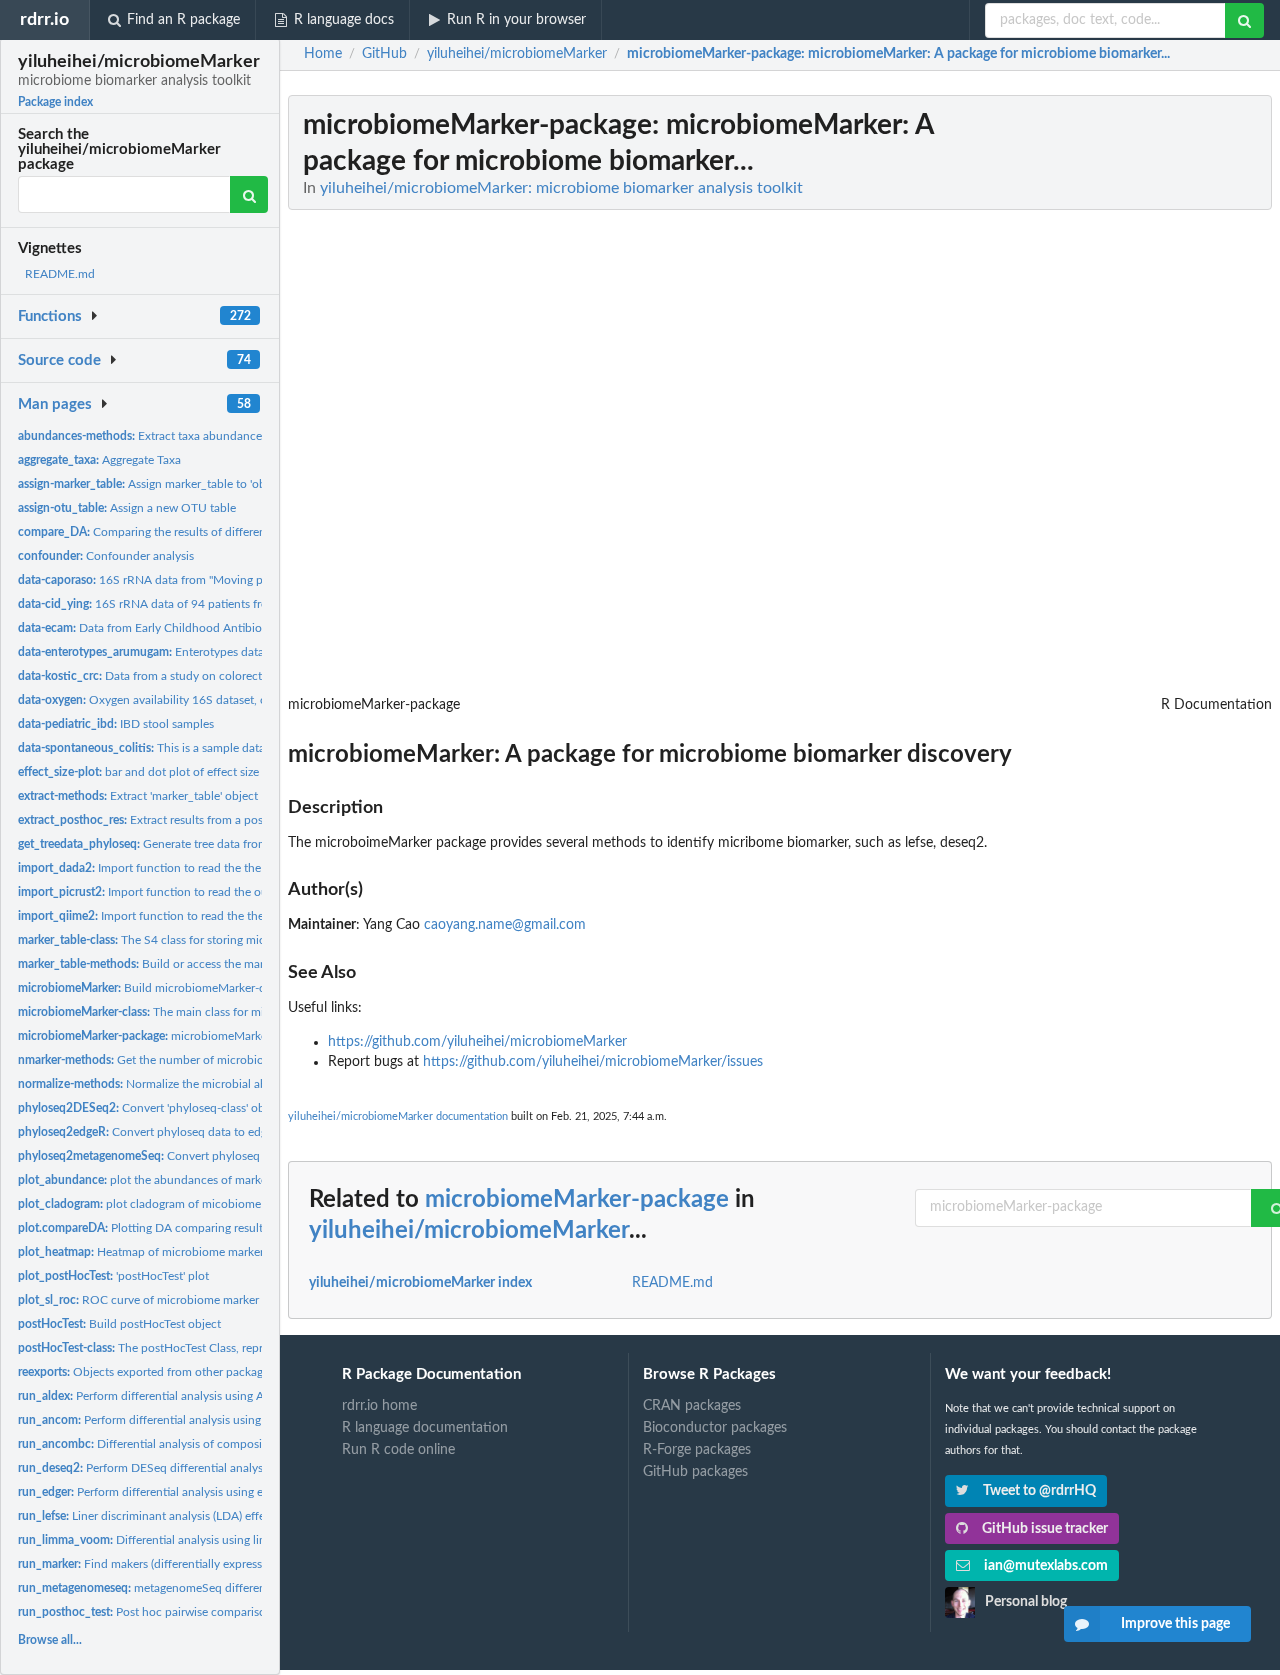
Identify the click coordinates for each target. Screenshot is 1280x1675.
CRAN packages (692, 1406)
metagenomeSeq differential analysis (172, 1588)
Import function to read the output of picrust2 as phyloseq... (221, 892)
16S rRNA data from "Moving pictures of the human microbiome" (230, 580)
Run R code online (398, 1450)
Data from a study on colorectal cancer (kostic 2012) (199, 676)
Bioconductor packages (715, 1428)
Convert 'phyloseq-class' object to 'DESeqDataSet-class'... (219, 1108)
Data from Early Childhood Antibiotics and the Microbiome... (208, 628)
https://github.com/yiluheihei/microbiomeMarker (477, 1042)
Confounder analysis (106, 556)
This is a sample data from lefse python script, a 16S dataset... (248, 748)
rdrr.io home (379, 1406)
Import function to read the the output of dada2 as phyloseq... (221, 868)
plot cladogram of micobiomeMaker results (174, 1204)
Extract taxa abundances (142, 436)
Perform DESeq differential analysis (144, 1468)
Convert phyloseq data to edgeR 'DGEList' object (192, 1132)
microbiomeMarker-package (577, 1200)
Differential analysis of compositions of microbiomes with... (213, 1444)
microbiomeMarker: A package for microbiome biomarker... (249, 1036)
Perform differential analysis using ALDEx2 (158, 1396)
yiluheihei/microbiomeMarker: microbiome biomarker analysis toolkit (561, 188)
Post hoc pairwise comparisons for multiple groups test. (212, 1612)
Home (323, 54)
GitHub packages (695, 1472)
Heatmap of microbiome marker (141, 1252)
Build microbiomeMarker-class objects (171, 988)
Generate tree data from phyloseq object (186, 844)
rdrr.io (44, 19)
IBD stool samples (116, 724)
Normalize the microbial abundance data (178, 1084)
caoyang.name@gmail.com (505, 925)
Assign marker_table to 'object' (152, 484)
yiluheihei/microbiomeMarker (469, 1231)
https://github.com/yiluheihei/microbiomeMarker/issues (593, 1062)
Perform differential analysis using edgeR (154, 1492)
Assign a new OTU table (127, 508)
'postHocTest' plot (113, 1276)
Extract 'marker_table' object (138, 796)
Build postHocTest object (119, 1324)
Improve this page (1175, 1624)
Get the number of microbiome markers (171, 1060)
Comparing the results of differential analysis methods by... (209, 532)
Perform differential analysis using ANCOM (164, 1420)
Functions (50, 316)
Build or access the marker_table (165, 964)
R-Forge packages (697, 1450)
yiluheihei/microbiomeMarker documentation (398, 1116)
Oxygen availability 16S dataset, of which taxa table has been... (218, 700)
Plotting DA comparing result (140, 1228)
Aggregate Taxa (99, 460)
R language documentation (425, 1428)
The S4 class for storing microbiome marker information (215, 940)
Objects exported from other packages (146, 1372)
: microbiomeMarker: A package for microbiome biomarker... (898, 54)
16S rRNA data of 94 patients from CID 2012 (175, 604)
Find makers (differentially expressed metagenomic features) (207, 1564)
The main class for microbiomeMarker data (197, 1012)
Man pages (55, 404)
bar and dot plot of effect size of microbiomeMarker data (210, 772)
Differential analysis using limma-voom (168, 1540)
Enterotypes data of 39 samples (179, 652)
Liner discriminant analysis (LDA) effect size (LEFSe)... (183, 1516)
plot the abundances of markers (147, 1180)
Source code (59, 360)
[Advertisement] (1122, 395)
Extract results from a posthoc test (163, 820)
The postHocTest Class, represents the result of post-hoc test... (230, 1348)
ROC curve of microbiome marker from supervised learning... (209, 1300)
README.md (60, 274)
